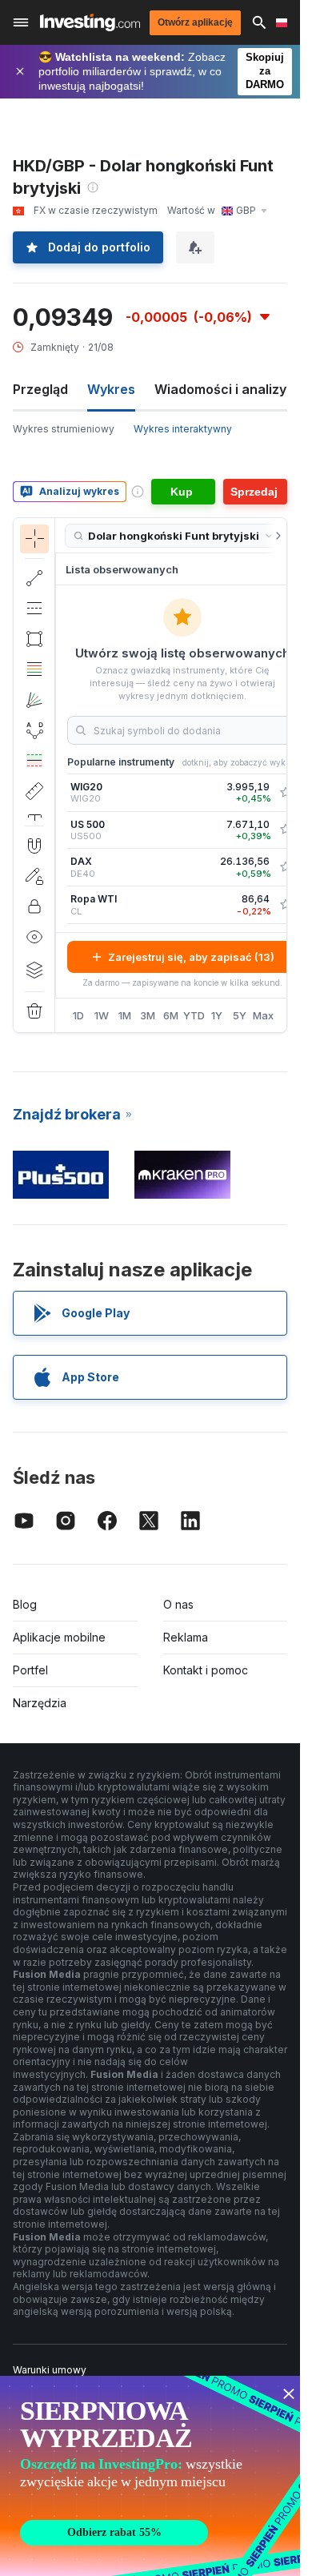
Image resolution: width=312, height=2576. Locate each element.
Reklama (186, 1637)
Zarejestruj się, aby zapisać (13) (191, 957)
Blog (25, 1604)
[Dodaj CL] (286, 905)
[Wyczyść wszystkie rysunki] (34, 1011)
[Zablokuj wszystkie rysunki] (34, 906)
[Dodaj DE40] (286, 867)
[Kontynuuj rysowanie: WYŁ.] (34, 876)
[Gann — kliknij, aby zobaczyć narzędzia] (34, 700)
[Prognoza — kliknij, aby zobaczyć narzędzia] (34, 761)
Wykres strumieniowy (64, 429)
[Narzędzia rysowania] (60, 775)
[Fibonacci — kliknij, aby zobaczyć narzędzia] (34, 669)
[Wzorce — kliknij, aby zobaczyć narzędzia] (34, 730)
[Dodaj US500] (286, 830)
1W (102, 1015)
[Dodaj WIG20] (286, 793)
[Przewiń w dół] (34, 813)
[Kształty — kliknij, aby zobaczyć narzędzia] (34, 639)
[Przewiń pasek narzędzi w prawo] (275, 536)
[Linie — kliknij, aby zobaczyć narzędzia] (34, 578)
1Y (217, 1015)
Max (263, 1015)
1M (125, 1015)
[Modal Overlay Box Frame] (152, 2476)
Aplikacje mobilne (59, 1637)
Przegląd (40, 389)
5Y (240, 1015)
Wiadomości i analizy (220, 389)
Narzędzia (40, 1703)
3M (148, 1015)
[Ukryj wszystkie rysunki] (34, 937)
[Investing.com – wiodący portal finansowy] (90, 22)
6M (171, 1015)
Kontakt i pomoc (206, 1670)
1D (78, 1015)
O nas (178, 1604)
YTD (194, 1015)
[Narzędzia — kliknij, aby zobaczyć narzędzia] (34, 791)
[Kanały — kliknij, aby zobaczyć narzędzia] (34, 609)
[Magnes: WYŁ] (34, 846)
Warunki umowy (50, 2370)
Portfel (30, 1670)
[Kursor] (34, 539)
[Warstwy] (34, 970)
